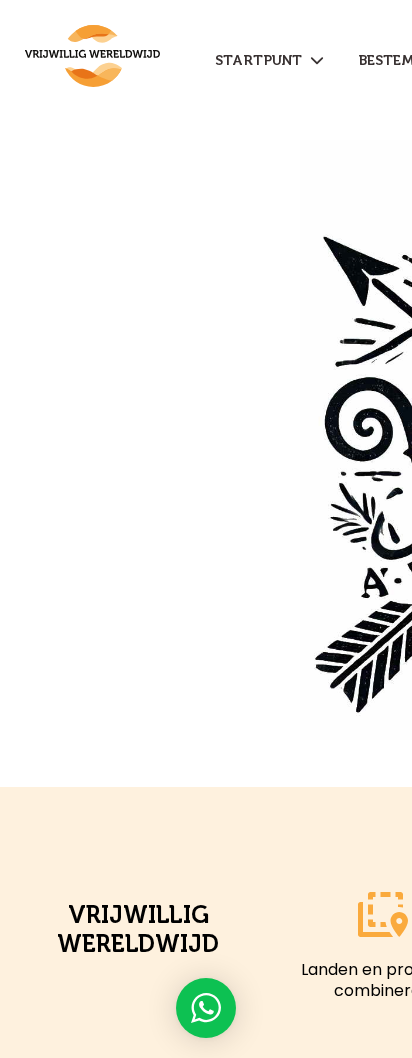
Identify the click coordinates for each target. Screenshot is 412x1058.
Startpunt (262, 60)
